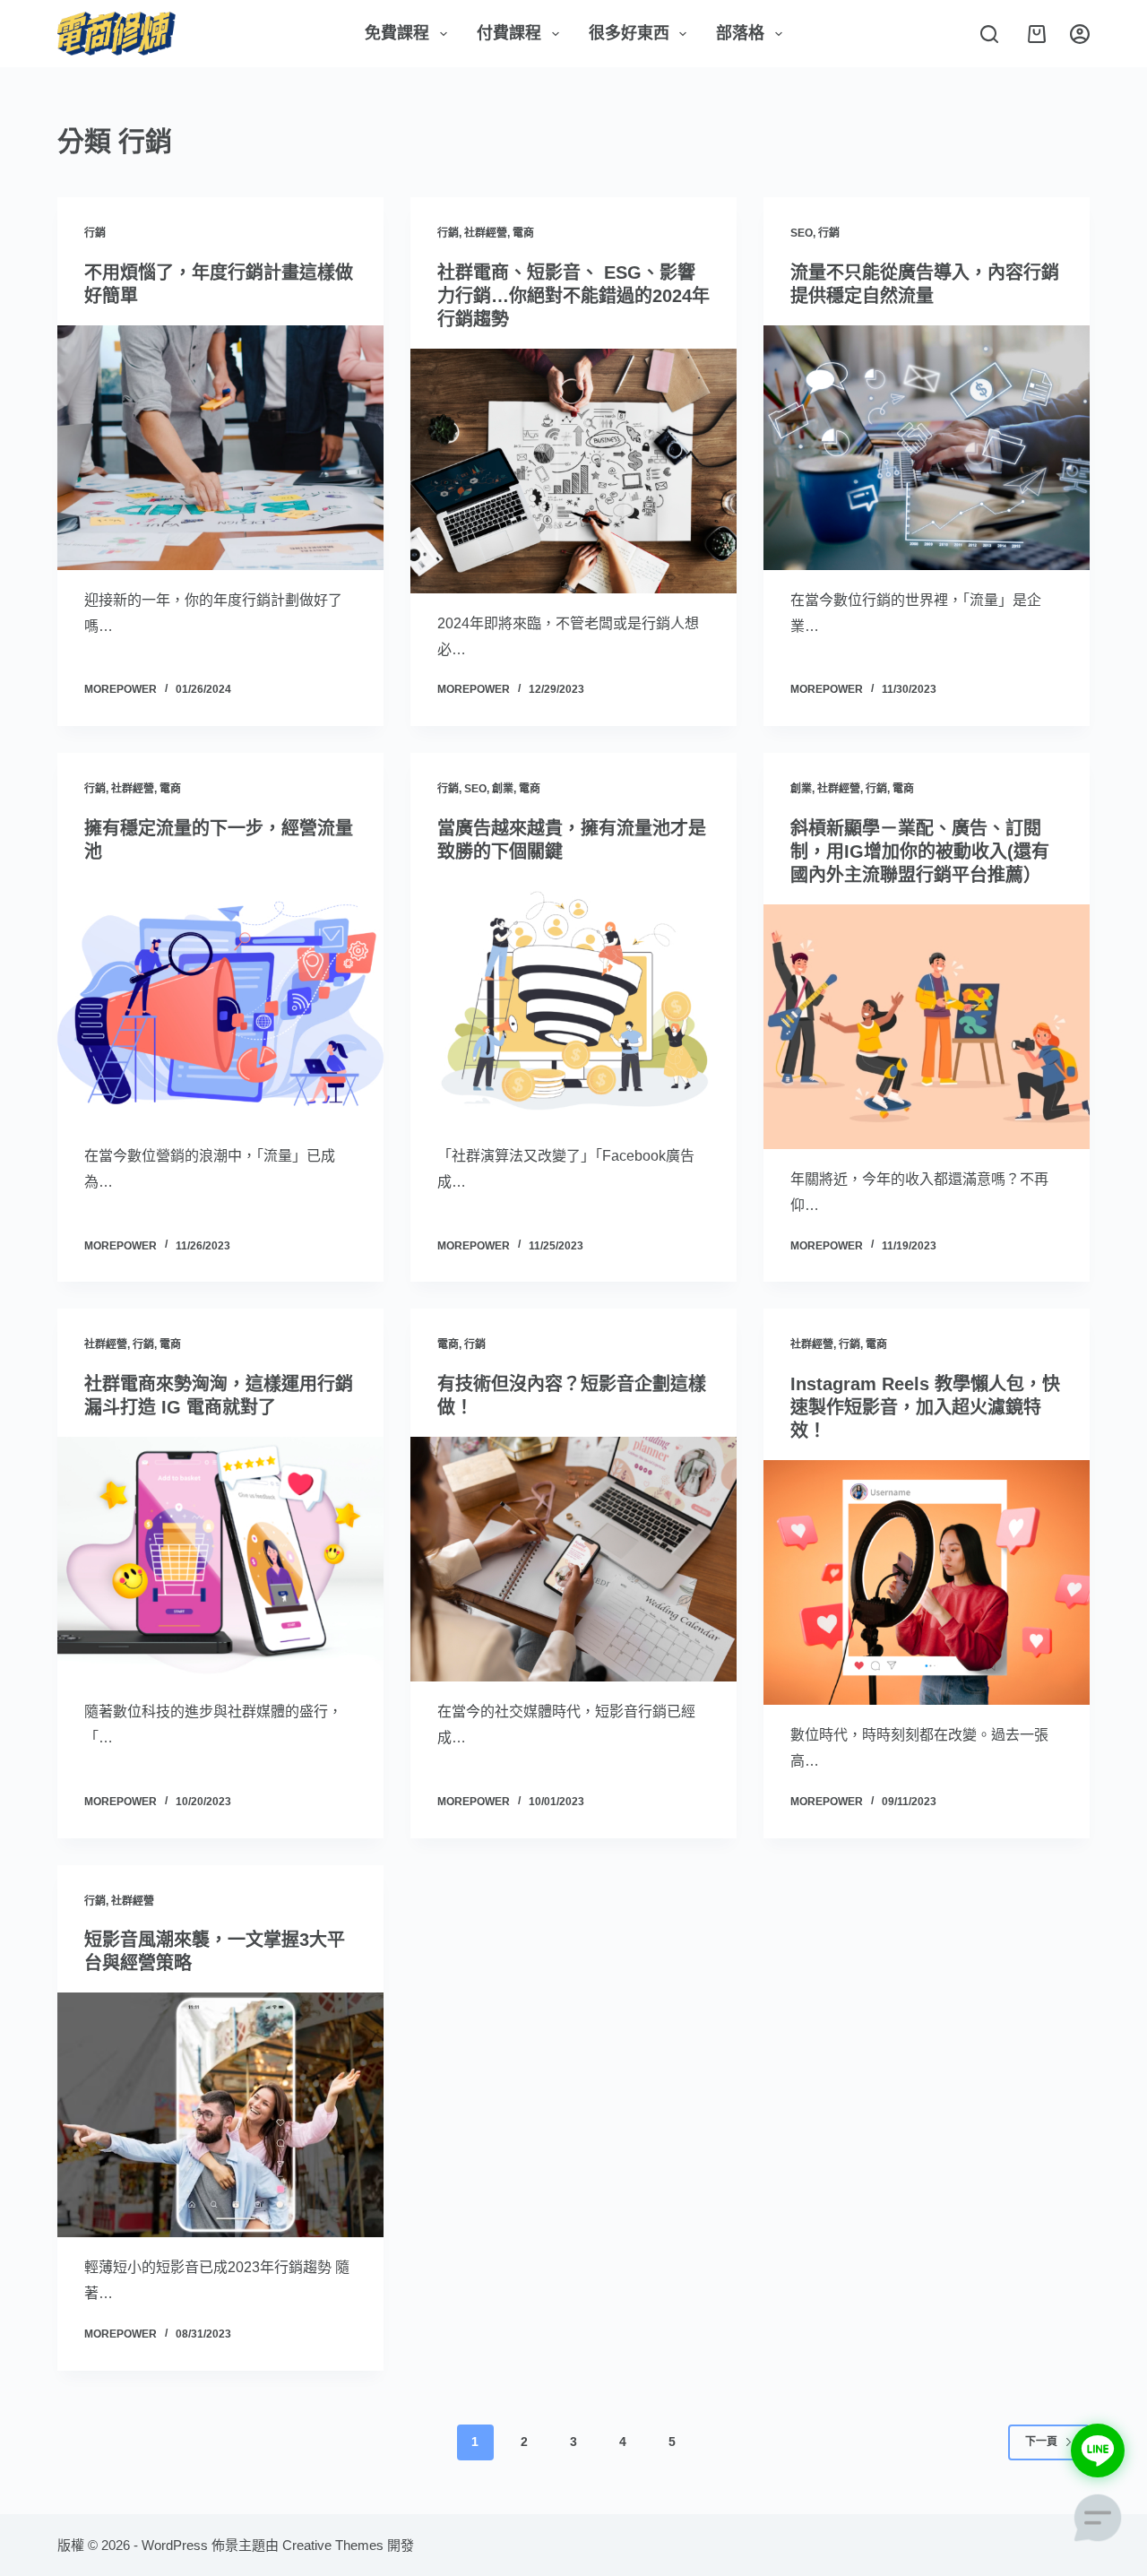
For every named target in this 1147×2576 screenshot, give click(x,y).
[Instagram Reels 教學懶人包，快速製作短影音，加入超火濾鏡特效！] (927, 1582)
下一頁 (1041, 2442)
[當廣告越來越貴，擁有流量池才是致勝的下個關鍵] (573, 1003)
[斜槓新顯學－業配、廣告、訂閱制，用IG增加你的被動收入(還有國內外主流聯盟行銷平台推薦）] (927, 1027)
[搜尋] (989, 34)
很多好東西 (629, 33)
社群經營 (486, 233)
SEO (802, 233)
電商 (523, 233)
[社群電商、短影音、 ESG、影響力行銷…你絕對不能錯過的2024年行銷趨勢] (573, 471)
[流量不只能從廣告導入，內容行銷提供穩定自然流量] (927, 448)
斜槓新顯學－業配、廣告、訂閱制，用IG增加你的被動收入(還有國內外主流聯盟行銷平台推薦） (920, 851)
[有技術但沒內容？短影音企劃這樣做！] (573, 1559)
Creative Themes (333, 2545)
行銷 (95, 233)
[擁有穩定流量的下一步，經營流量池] (220, 1003)
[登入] (1080, 34)
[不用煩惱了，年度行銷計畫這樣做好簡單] (220, 448)
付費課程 (509, 33)
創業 (503, 789)
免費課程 (397, 33)
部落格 (740, 33)
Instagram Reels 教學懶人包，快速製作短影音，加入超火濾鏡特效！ (925, 1407)
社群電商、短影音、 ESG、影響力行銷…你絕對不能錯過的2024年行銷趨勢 (573, 296)
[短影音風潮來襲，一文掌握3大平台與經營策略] (220, 2115)
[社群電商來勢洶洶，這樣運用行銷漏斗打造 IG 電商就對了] (220, 1559)
